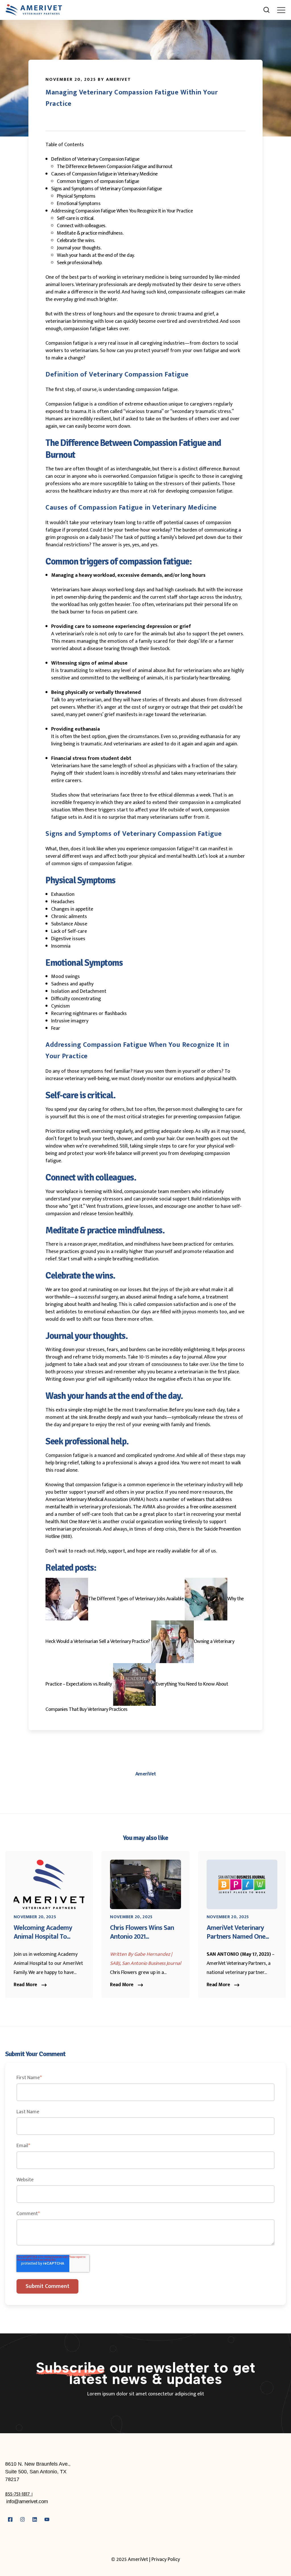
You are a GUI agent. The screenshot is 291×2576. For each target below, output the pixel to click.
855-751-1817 (18, 2494)
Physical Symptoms (76, 196)
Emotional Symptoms (79, 204)
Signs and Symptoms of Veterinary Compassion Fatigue (107, 189)
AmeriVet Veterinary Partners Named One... (238, 1932)
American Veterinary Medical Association (87, 1500)
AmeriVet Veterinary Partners (236, 1963)
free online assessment (213, 1507)
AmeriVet (146, 1774)
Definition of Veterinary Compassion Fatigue (95, 159)
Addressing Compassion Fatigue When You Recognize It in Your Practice (122, 211)
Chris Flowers (123, 1973)
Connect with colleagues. (81, 226)
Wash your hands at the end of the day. (96, 255)
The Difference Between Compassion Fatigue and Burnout (115, 167)
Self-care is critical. (75, 218)
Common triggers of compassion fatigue (98, 181)
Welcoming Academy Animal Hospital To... (43, 1932)
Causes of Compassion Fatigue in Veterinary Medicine (104, 174)
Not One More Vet (79, 1522)
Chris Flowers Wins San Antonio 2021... (142, 1932)
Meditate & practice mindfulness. (90, 233)
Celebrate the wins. (76, 241)
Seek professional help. (80, 263)
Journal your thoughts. (79, 248)
